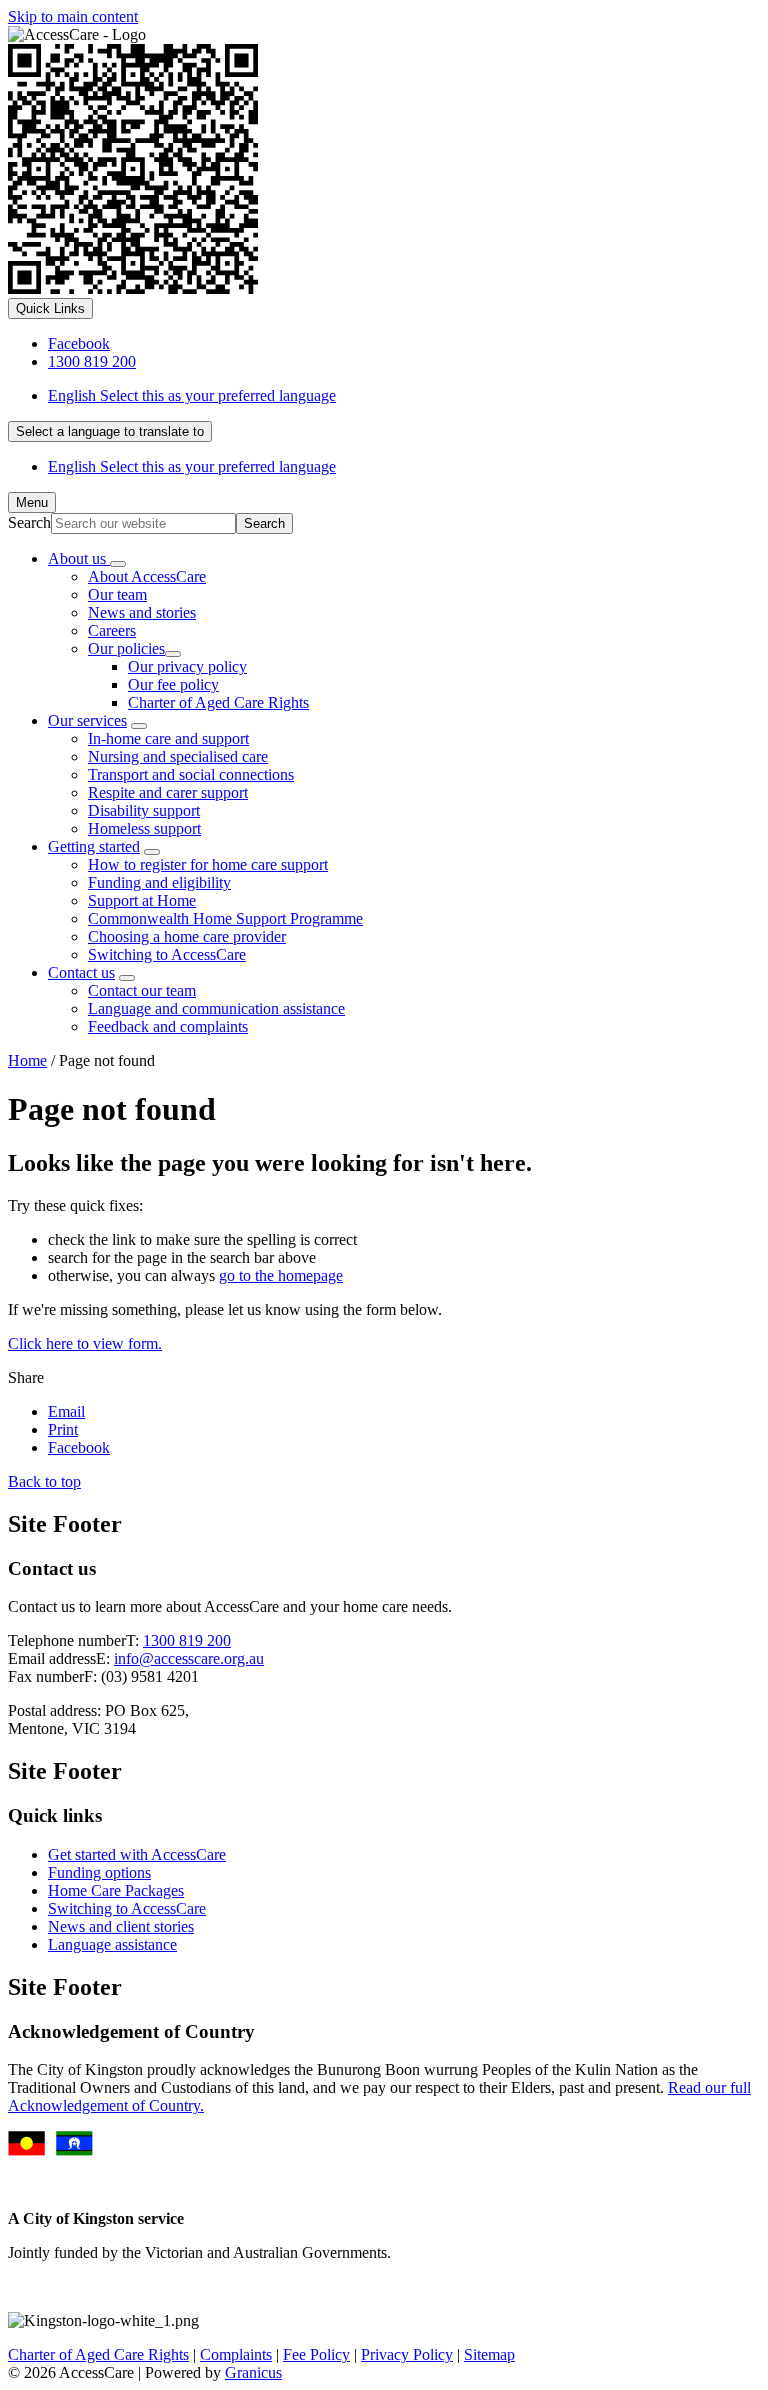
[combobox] (110, 431)
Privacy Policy (407, 2354)
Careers (112, 630)
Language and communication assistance (216, 1008)
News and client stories (121, 1926)
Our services (87, 720)
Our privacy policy (187, 666)
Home (27, 1060)
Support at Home (142, 900)
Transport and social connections (191, 774)
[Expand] (118, 564)
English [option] (192, 466)
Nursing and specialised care (178, 756)
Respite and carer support (168, 792)
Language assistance (112, 1944)
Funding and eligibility (159, 882)
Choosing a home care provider (187, 936)
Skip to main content (73, 16)
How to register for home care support (208, 864)
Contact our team (142, 990)
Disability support (144, 810)
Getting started (94, 846)
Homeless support (144, 828)
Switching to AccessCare (167, 954)
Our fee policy (173, 684)
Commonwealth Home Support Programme (225, 918)
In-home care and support (168, 738)
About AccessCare (147, 576)
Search (29, 522)
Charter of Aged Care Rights (218, 702)
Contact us (81, 972)
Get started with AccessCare (137, 1854)
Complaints (236, 2354)
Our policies (126, 648)
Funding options (99, 1872)
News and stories (142, 612)
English (192, 395)
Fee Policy (316, 2354)
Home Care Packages (116, 1890)
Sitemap (489, 2354)
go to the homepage (281, 1275)
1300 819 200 (187, 1640)
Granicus (253, 2372)
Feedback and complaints (168, 1026)
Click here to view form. (85, 1343)
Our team (117, 594)
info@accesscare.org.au (189, 1658)
